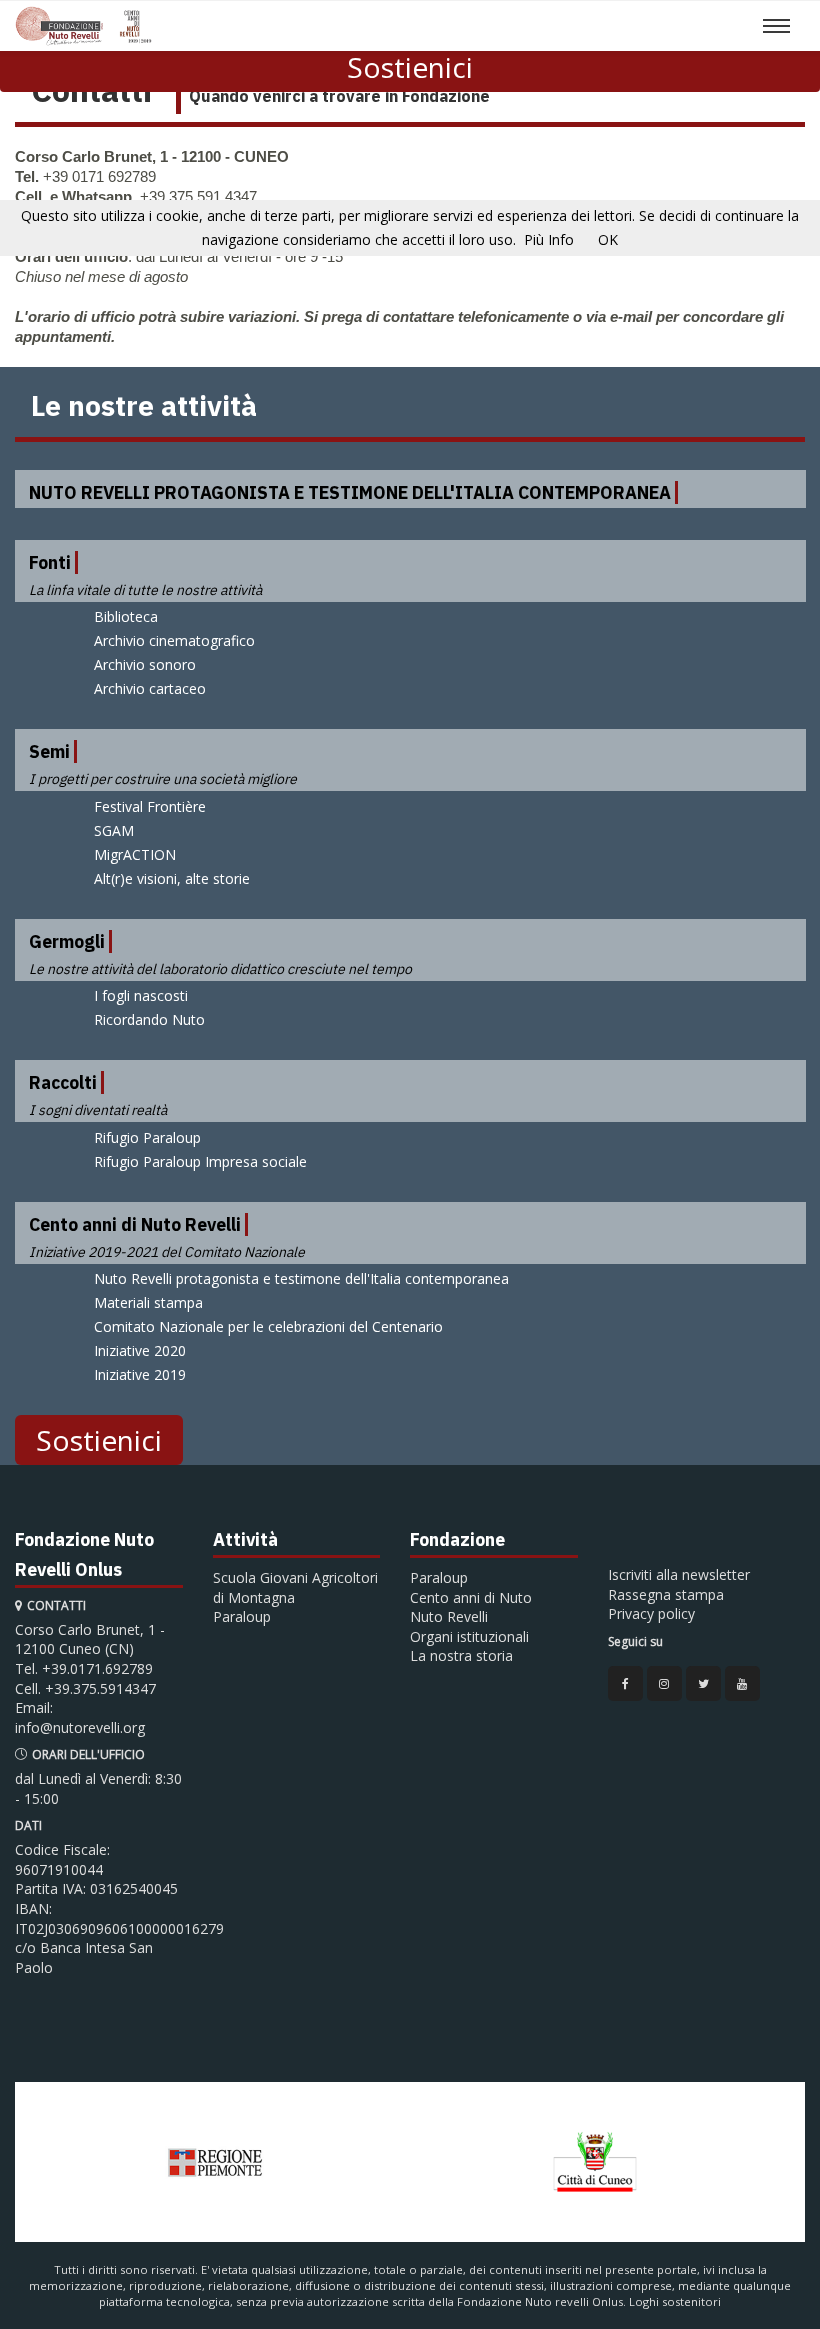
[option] (215, 2162)
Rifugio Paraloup (147, 1137)
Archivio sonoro (145, 664)
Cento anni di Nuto (471, 1597)
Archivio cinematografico (174, 640)
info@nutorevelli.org (80, 1727)
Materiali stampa (148, 1302)
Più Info (549, 239)
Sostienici (410, 67)
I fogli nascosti (141, 995)
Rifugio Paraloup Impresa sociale (200, 1161)
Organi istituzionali (469, 1636)
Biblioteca (126, 616)
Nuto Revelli (449, 1616)
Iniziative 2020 (140, 1350)
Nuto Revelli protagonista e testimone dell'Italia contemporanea (301, 1278)
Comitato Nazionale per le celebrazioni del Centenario (268, 1326)
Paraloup (242, 1616)
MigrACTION (135, 854)
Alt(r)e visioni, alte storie (172, 878)
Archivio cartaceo (150, 688)
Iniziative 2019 (140, 1374)
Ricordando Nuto (149, 1019)
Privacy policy (651, 1613)
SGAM (114, 830)
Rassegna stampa (666, 1594)
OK (608, 239)
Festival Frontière (150, 806)
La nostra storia (461, 1655)
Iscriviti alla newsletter (679, 1574)
